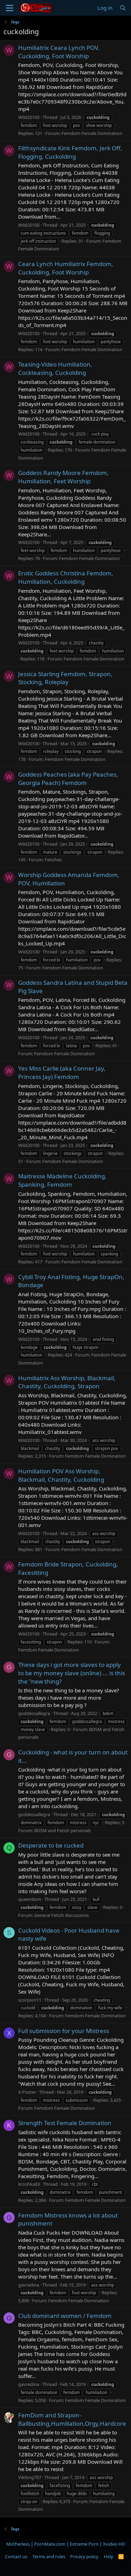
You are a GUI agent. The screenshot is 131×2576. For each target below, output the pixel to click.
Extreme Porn (84, 2544)
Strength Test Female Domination (65, 2123)
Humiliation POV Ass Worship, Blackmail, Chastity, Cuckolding (61, 1475)
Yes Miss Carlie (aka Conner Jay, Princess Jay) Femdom (62, 1072)
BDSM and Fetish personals (63, 1830)
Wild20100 (29, 117)
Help (109, 2556)
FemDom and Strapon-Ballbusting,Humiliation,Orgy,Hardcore (72, 2419)
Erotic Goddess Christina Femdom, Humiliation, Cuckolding (66, 577)
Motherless (18, 2544)
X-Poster (27, 2092)
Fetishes (53, 860)
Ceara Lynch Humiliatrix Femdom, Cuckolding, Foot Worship (66, 268)
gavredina (29, 2285)
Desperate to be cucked (51, 1845)
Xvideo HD (114, 2544)
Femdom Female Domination (92, 133)
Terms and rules (49, 2556)
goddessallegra (34, 1713)
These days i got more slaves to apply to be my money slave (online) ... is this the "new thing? (72, 1673)
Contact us (16, 2556)
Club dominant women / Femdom (65, 2316)
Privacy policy (84, 2556)
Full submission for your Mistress (64, 2031)
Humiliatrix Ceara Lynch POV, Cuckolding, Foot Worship (59, 52)
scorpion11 (30, 2000)
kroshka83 (29, 2184)
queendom (30, 1899)
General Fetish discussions (61, 1915)
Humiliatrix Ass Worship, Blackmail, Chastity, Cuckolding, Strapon (67, 1382)
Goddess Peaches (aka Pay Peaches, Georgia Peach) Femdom (68, 779)
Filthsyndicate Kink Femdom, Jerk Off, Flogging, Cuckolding (70, 152)
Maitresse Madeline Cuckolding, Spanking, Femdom (62, 1180)
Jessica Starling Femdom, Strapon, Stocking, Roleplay (65, 678)
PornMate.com (50, 2544)
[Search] (123, 8)
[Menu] (10, 8)
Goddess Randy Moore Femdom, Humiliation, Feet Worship (63, 477)
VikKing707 (30, 2477)
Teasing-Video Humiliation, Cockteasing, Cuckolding (55, 368)
